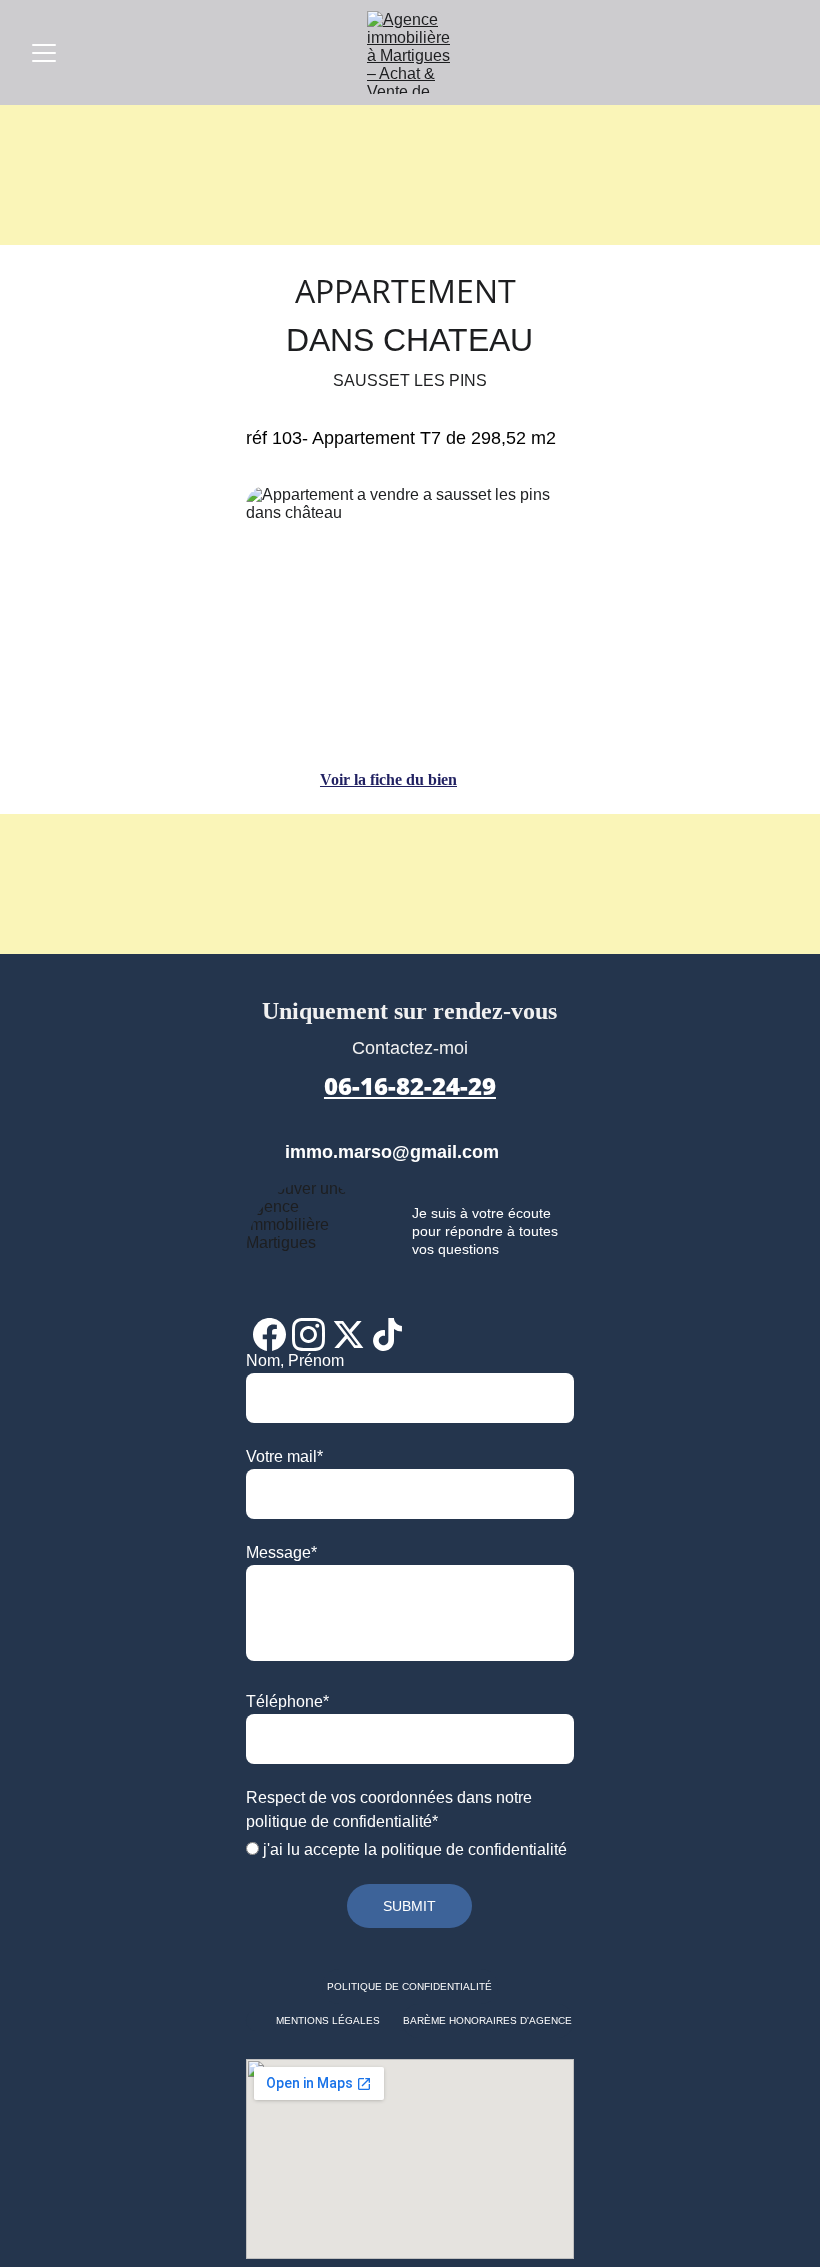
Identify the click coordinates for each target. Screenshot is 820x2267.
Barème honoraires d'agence (487, 2020)
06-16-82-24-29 (410, 1085)
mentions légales (328, 2020)
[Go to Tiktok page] (387, 1334)
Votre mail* (284, 1456)
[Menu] (44, 53)
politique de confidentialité (409, 1986)
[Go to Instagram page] (308, 1334)
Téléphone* (287, 1701)
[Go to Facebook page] (269, 1334)
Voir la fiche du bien (388, 779)
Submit (409, 1906)
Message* (281, 1552)
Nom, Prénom (295, 1360)
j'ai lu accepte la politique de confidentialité (413, 1849)
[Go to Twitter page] (348, 1334)
